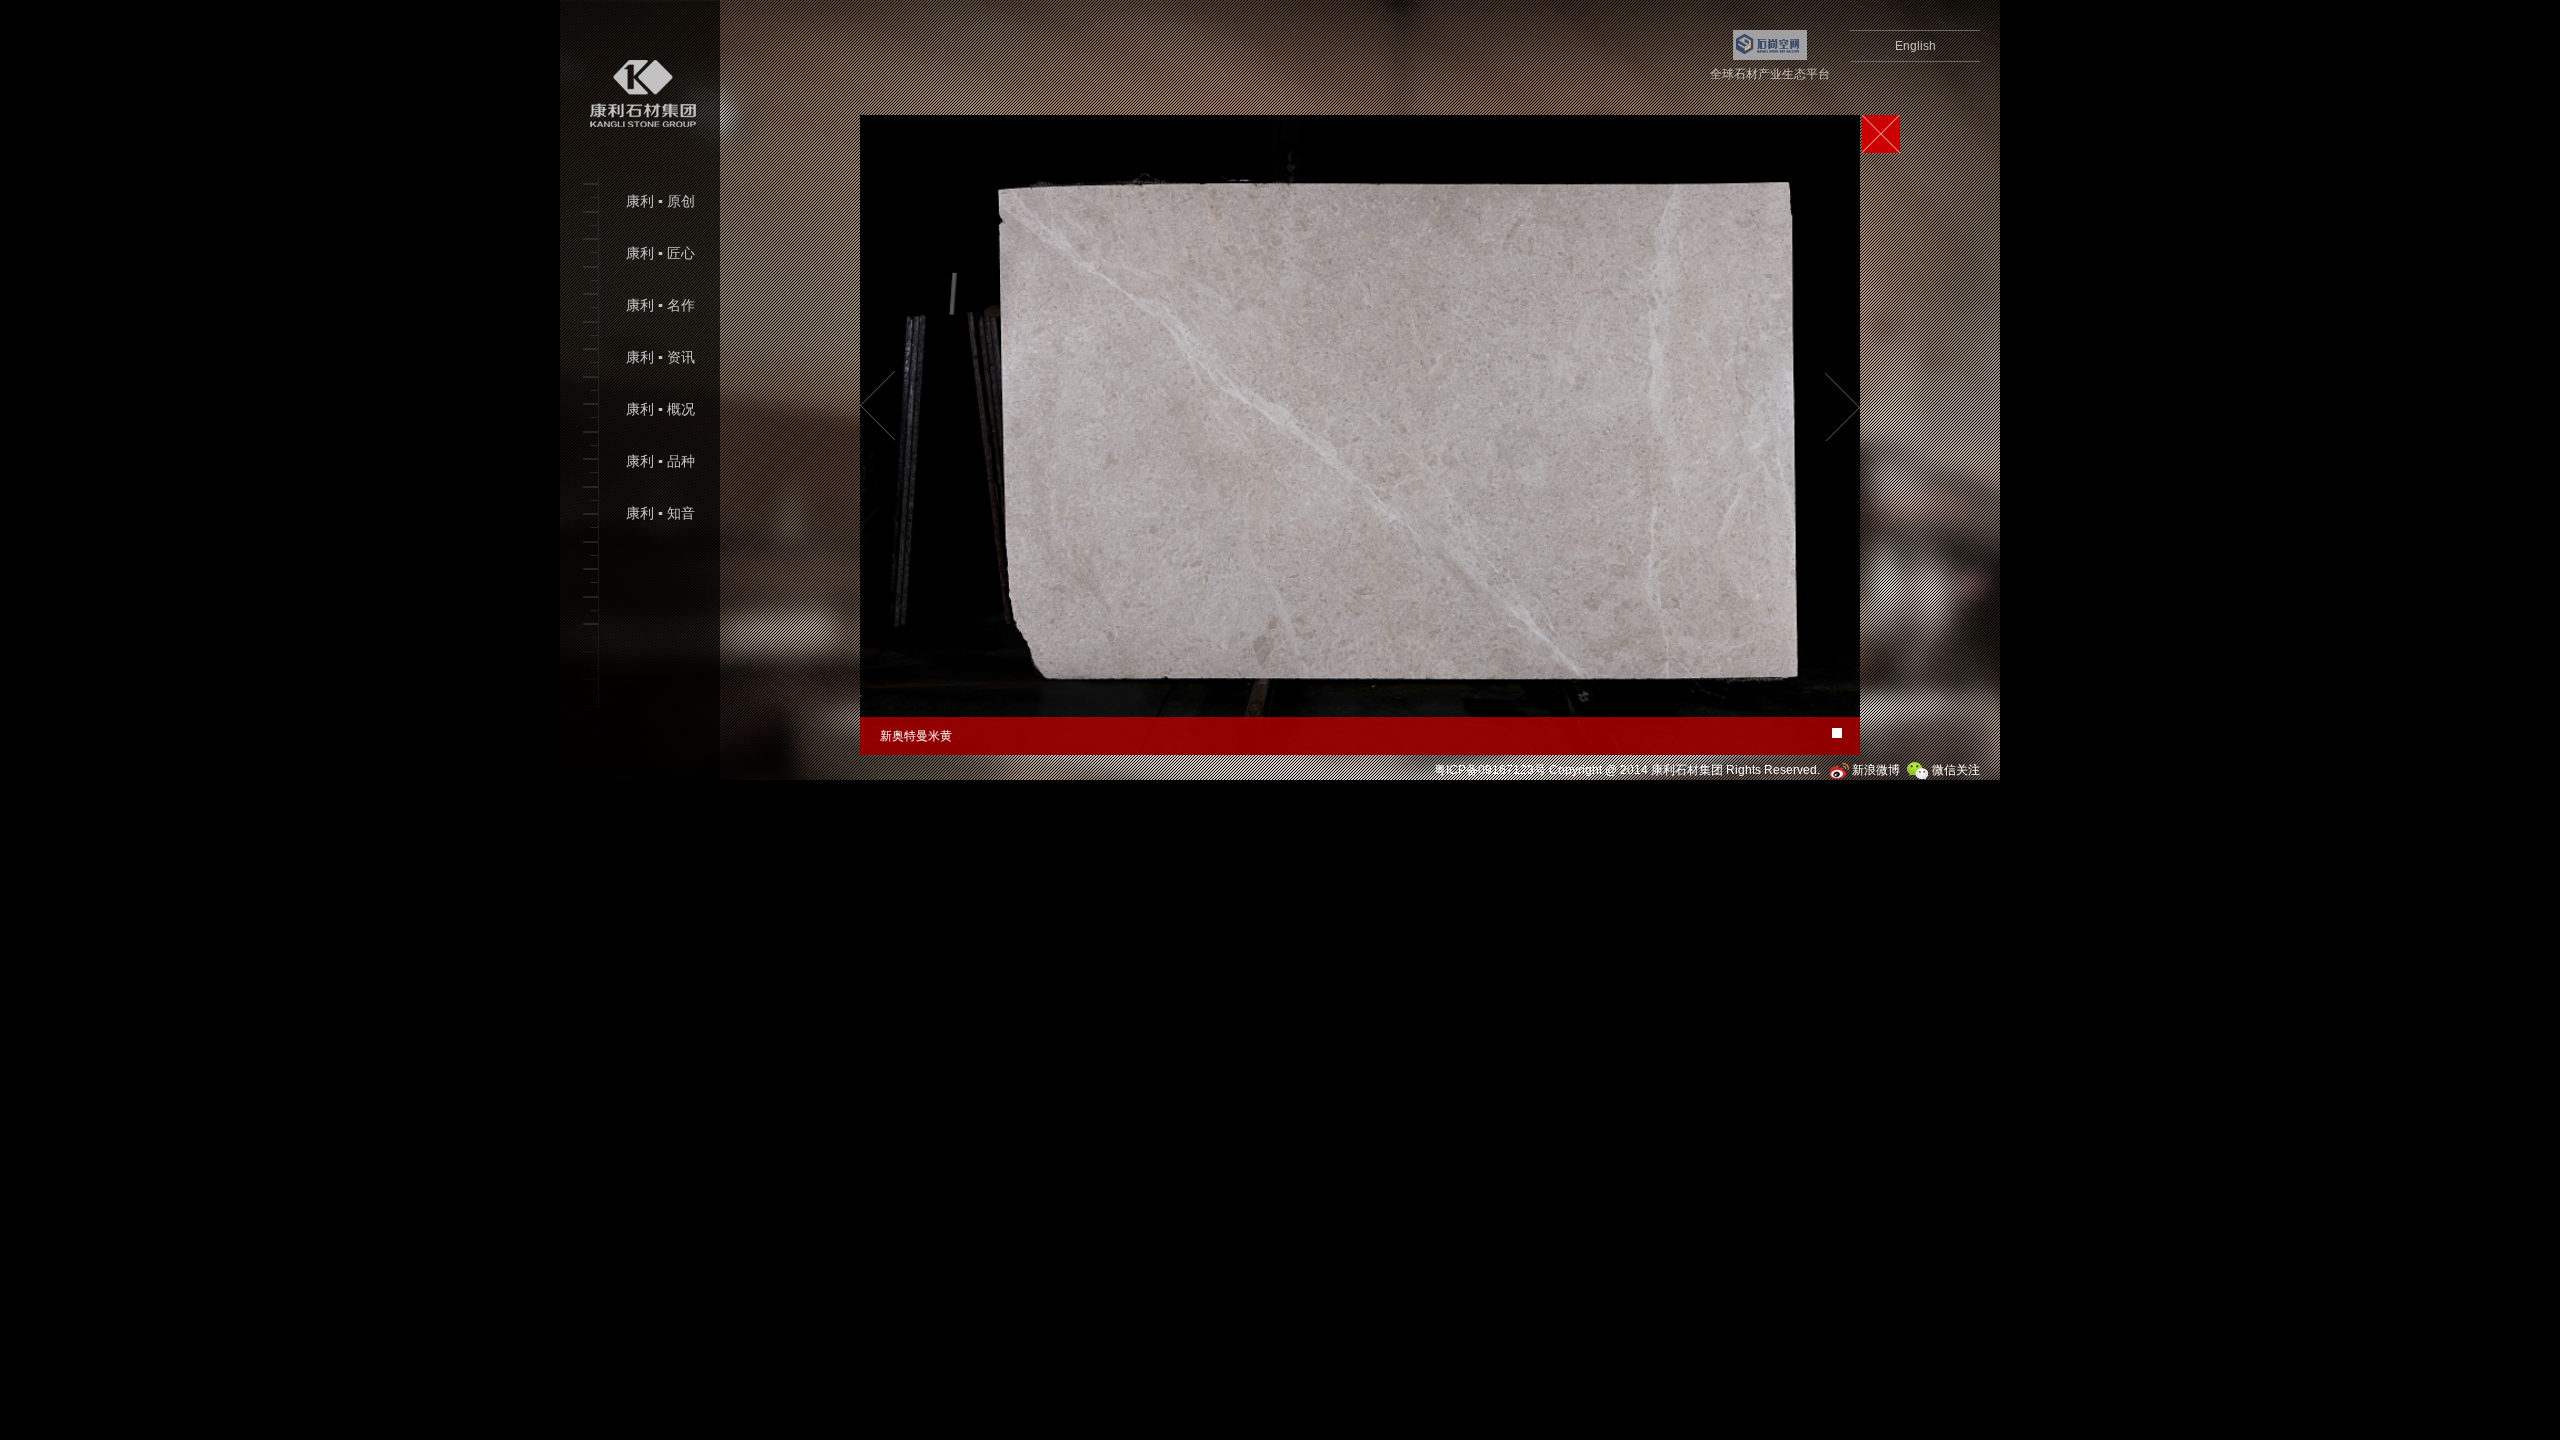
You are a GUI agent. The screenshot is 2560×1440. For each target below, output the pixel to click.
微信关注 (1954, 770)
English (1915, 46)
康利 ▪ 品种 (660, 461)
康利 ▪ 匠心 (660, 253)
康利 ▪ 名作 (660, 305)
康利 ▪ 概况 (660, 409)
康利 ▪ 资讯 (660, 357)
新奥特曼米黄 (916, 736)
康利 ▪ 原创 (660, 201)
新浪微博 (1874, 770)
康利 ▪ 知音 (660, 513)
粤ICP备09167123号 (1490, 770)
